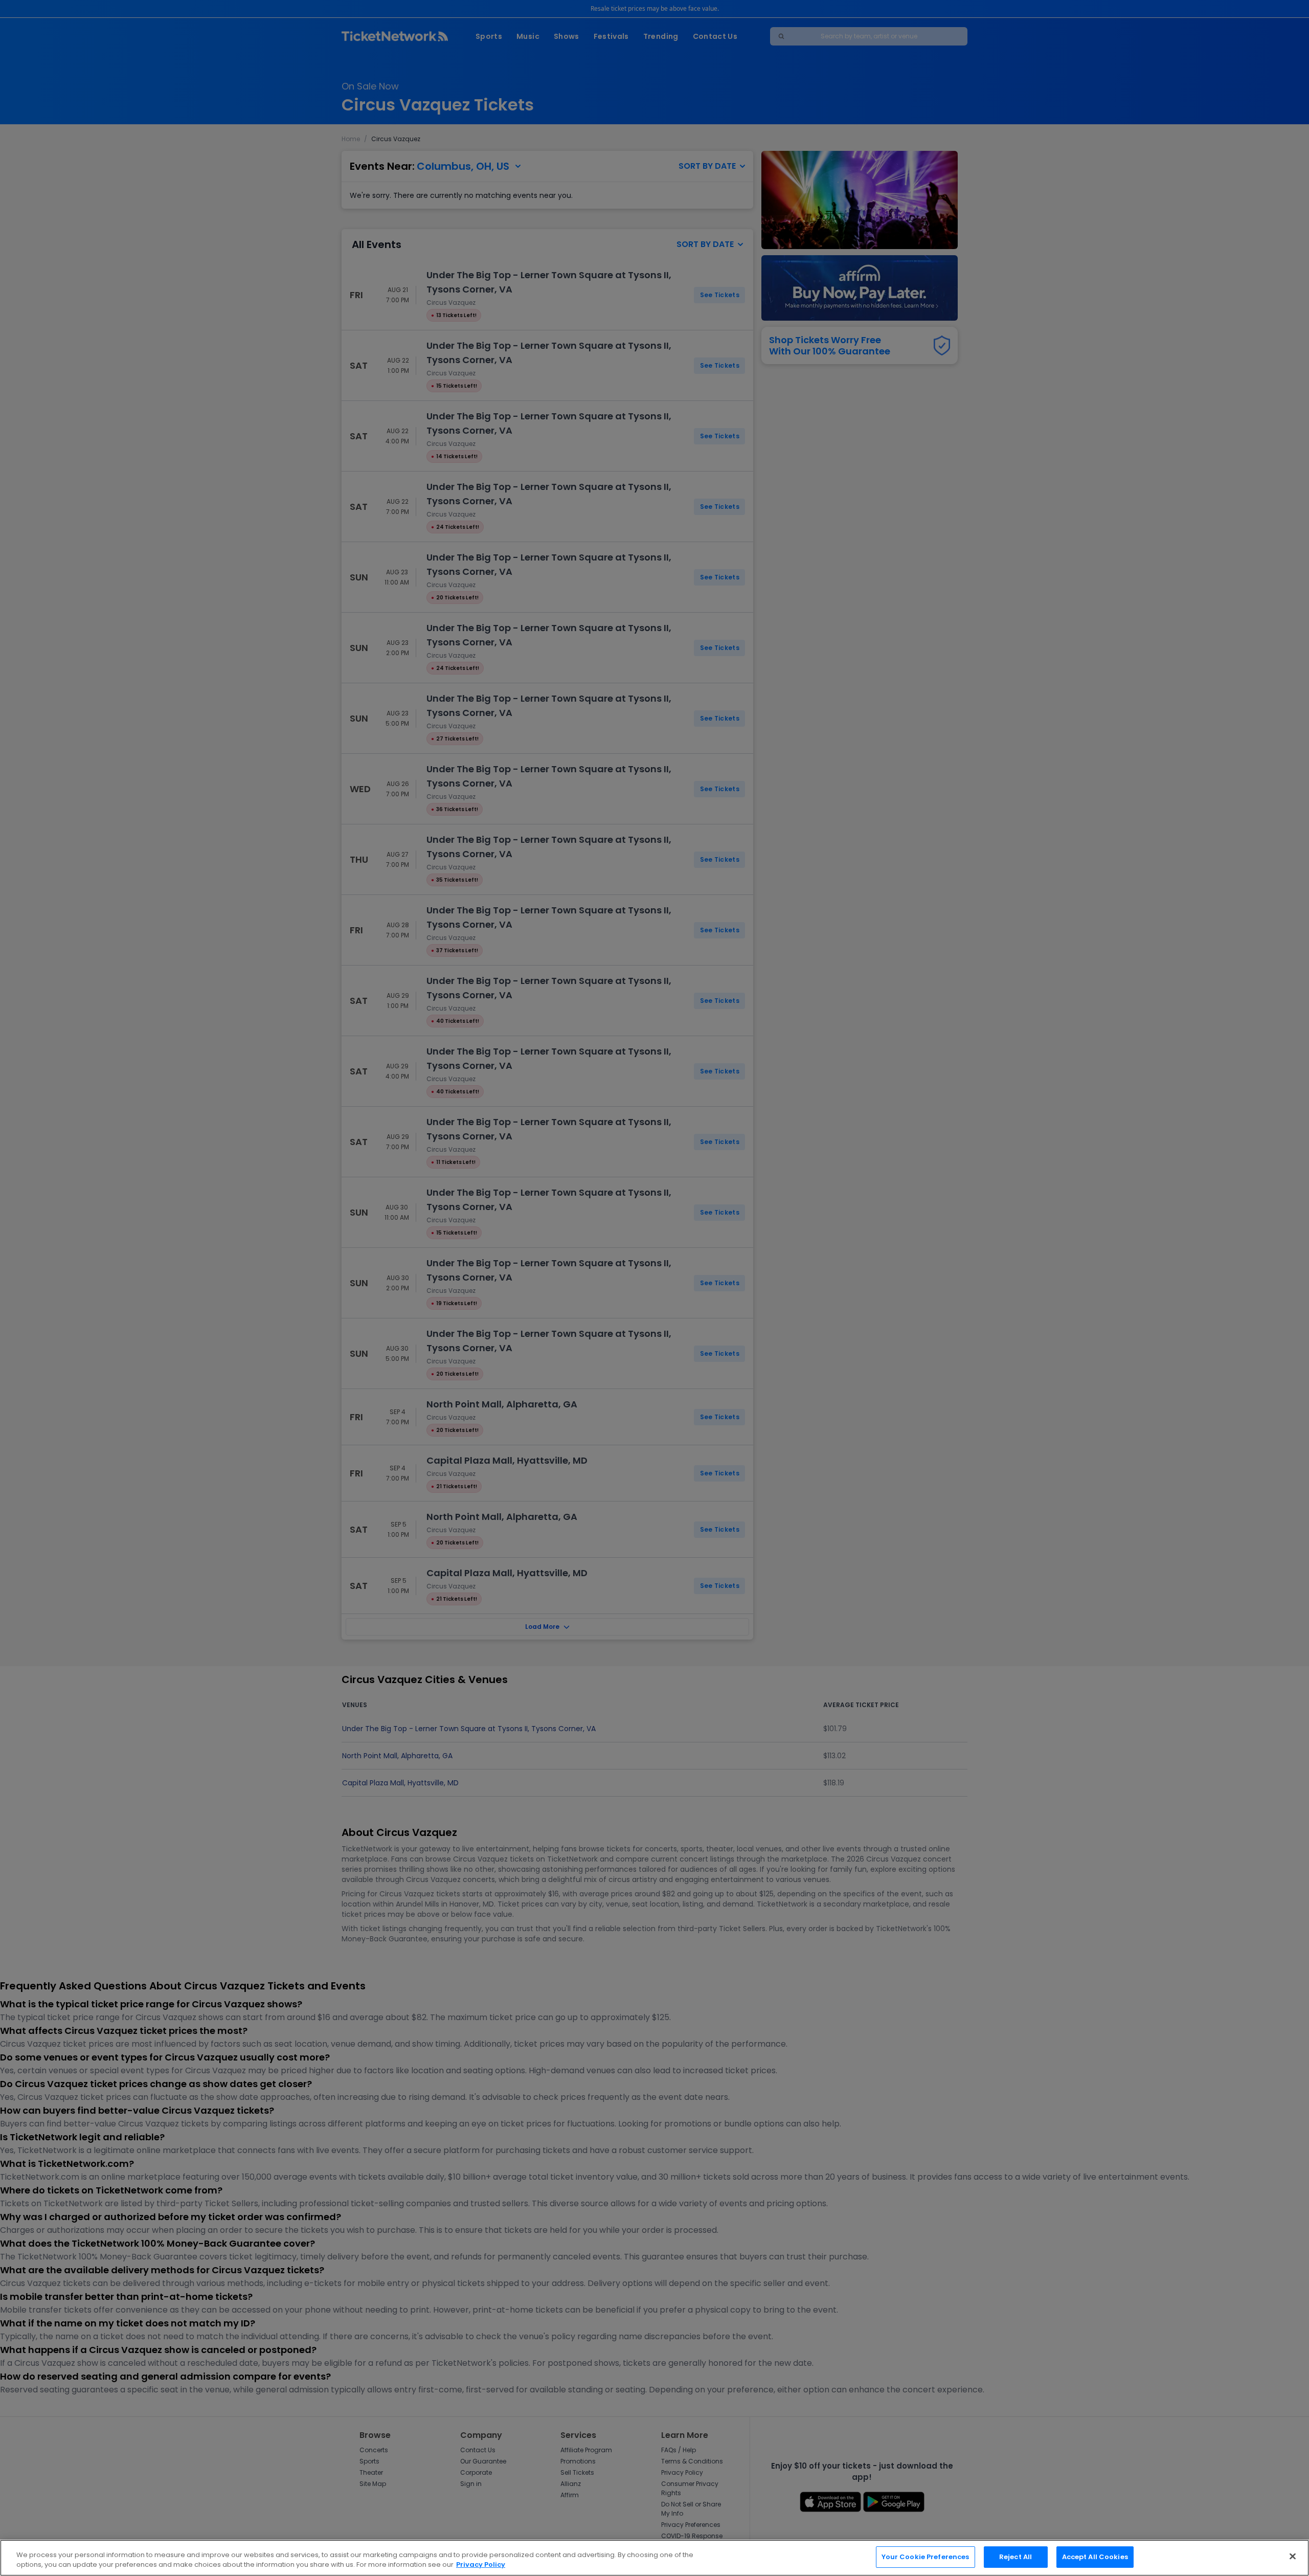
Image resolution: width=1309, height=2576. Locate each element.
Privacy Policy (481, 2565)
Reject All (1015, 2557)
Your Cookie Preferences (926, 2557)
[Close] (1293, 2556)
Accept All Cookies (1095, 2557)
